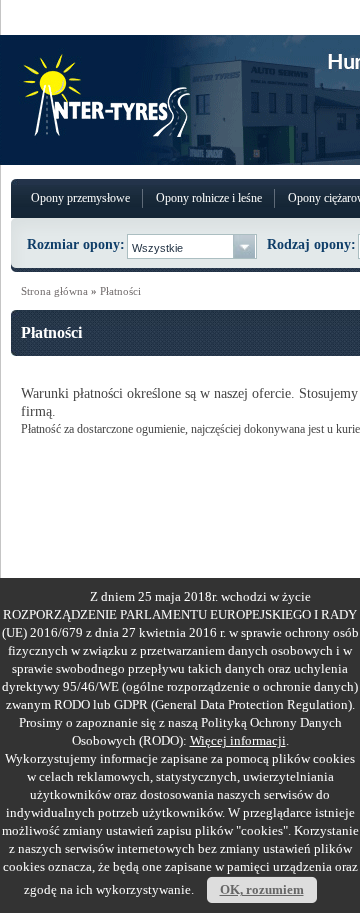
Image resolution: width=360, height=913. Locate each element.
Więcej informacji (238, 740)
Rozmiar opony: (76, 244)
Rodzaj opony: (311, 244)
